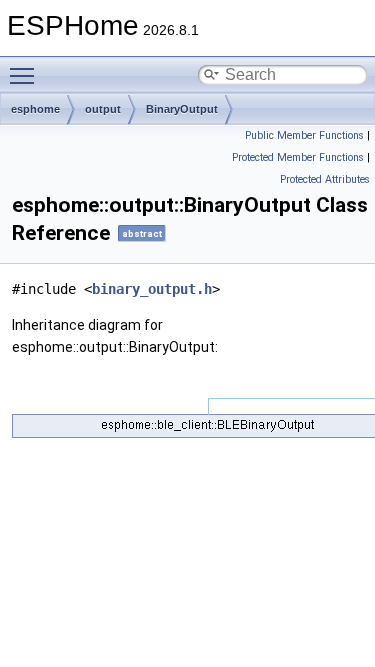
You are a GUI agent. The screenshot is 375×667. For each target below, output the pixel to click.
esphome (35, 109)
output (103, 109)
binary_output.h (152, 289)
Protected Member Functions (298, 157)
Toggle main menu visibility (26, 75)
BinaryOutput (182, 109)
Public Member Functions (304, 135)
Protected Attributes (325, 179)
